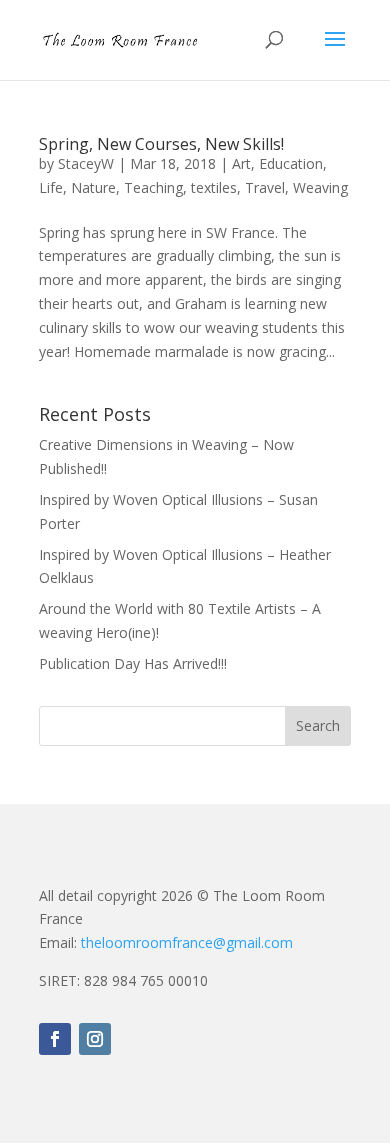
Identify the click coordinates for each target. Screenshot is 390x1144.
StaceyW (86, 163)
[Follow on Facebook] (55, 1039)
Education (291, 163)
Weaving (320, 187)
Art (241, 163)
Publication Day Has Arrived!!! (133, 663)
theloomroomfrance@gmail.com (187, 942)
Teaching (153, 187)
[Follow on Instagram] (95, 1039)
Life (51, 187)
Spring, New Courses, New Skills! (161, 144)
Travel (265, 187)
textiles (214, 187)
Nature (93, 187)
